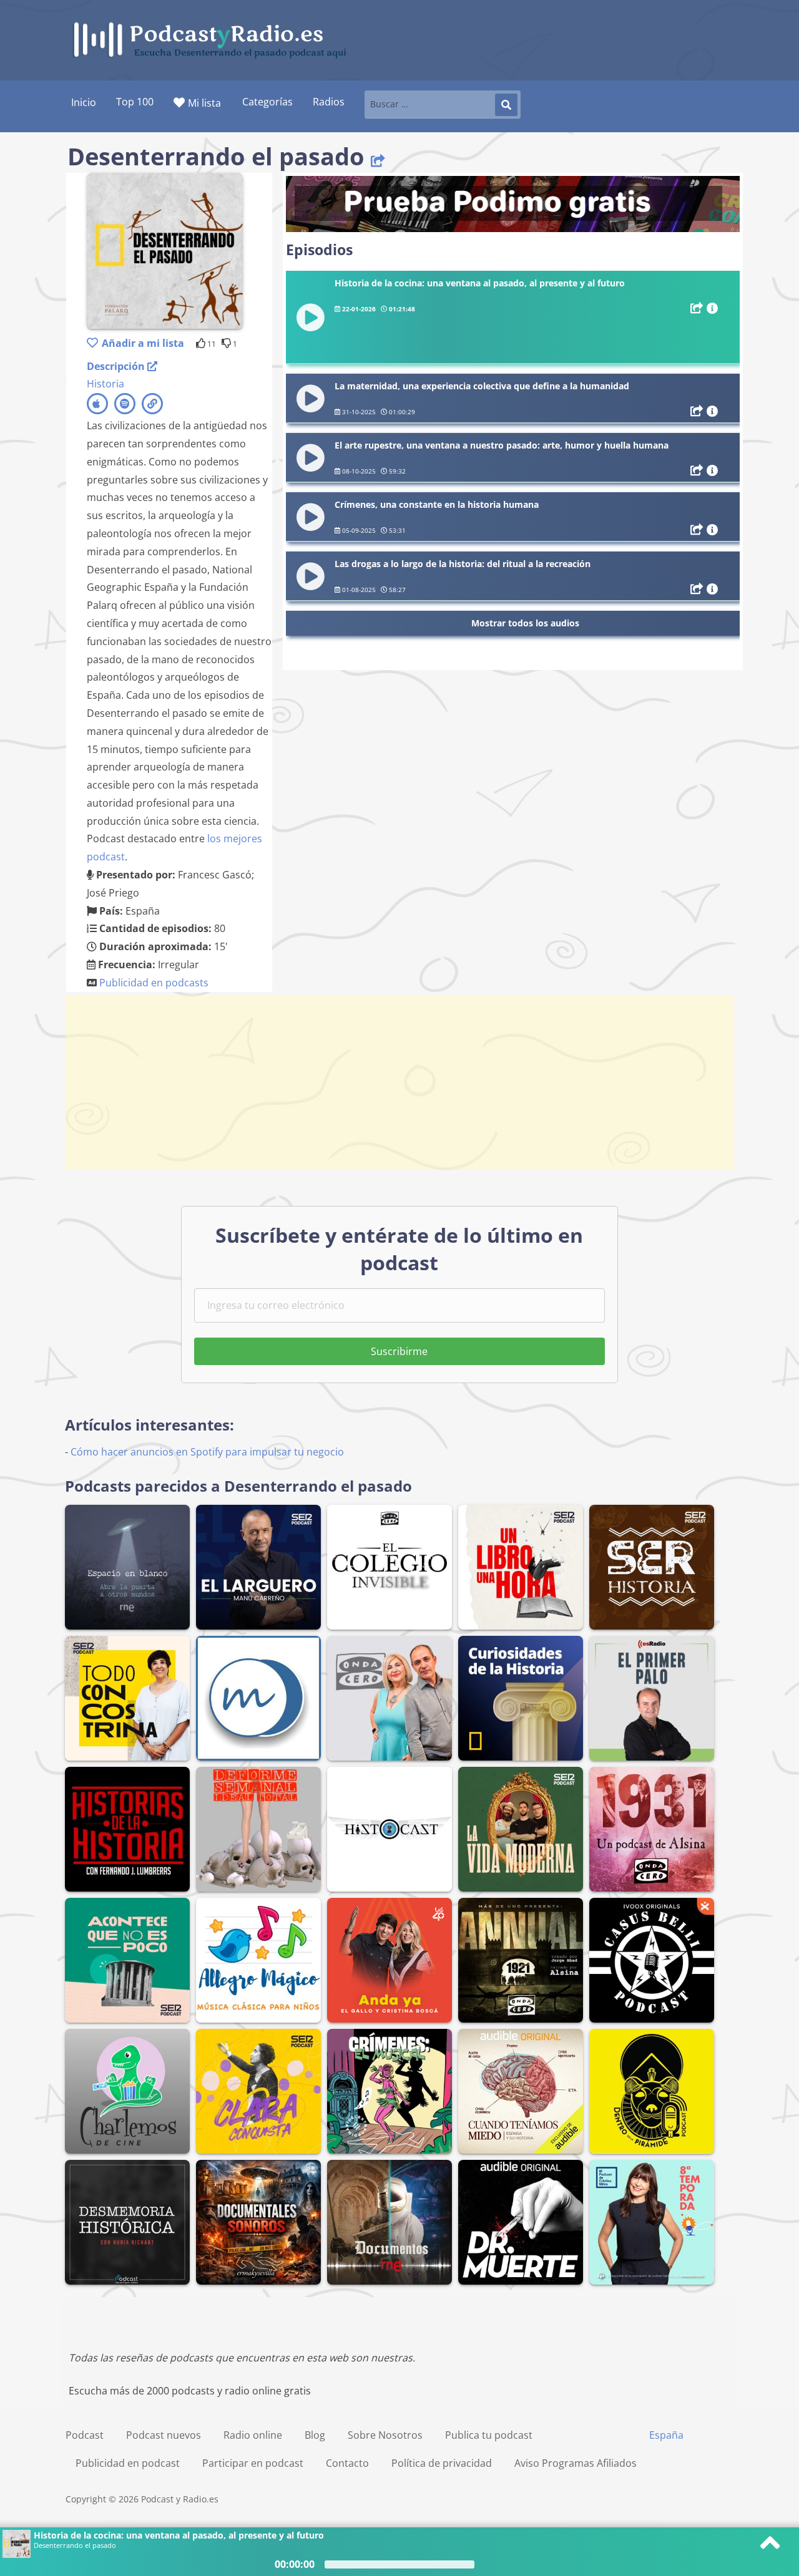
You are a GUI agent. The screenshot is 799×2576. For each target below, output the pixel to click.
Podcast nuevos (164, 2435)
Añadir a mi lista (143, 343)
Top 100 (135, 102)
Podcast (85, 2435)
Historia (105, 384)
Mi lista (204, 103)
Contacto (347, 2463)
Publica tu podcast (489, 2435)
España (666, 2435)
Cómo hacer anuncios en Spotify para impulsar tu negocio (207, 1452)
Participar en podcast (253, 2463)
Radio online (253, 2435)
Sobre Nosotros (385, 2435)
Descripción (117, 366)
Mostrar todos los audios (525, 623)
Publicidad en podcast (128, 2463)
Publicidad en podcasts (154, 983)
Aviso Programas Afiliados (576, 2463)
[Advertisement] (399, 1082)
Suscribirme (399, 1351)
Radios (329, 102)
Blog (315, 2435)
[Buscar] (506, 105)
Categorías (267, 102)
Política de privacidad (442, 2463)
